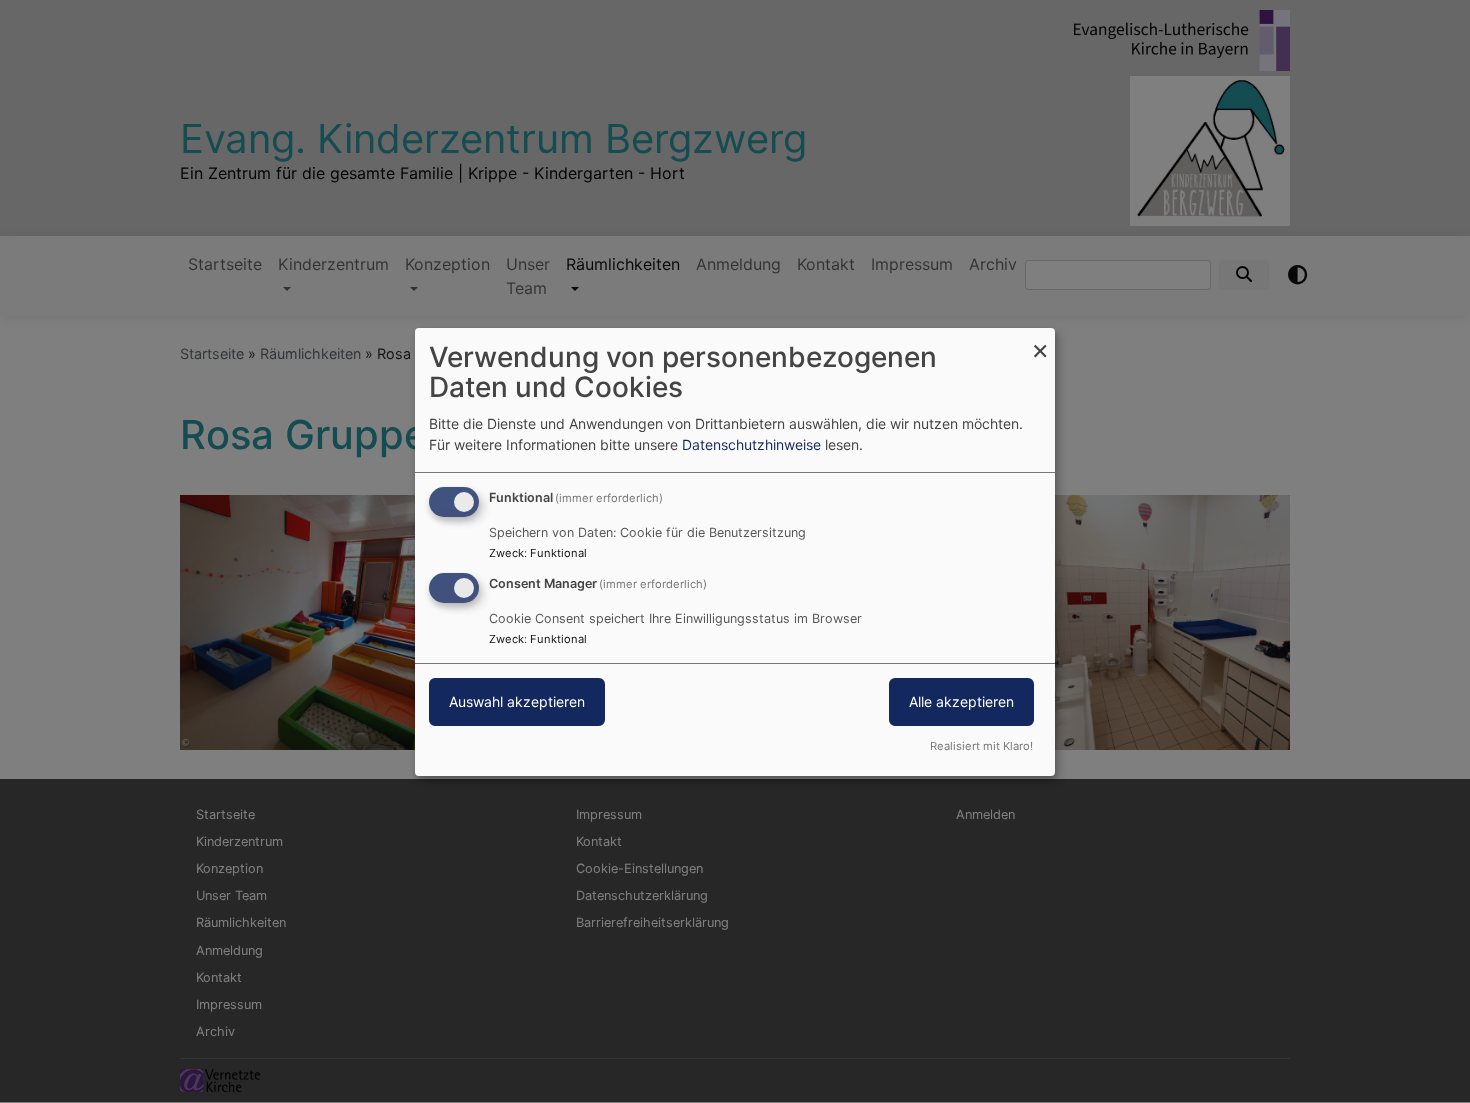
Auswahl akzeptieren (517, 701)
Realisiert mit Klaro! (981, 746)
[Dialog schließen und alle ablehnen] (1040, 339)
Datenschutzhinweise (751, 444)
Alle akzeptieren (961, 701)
